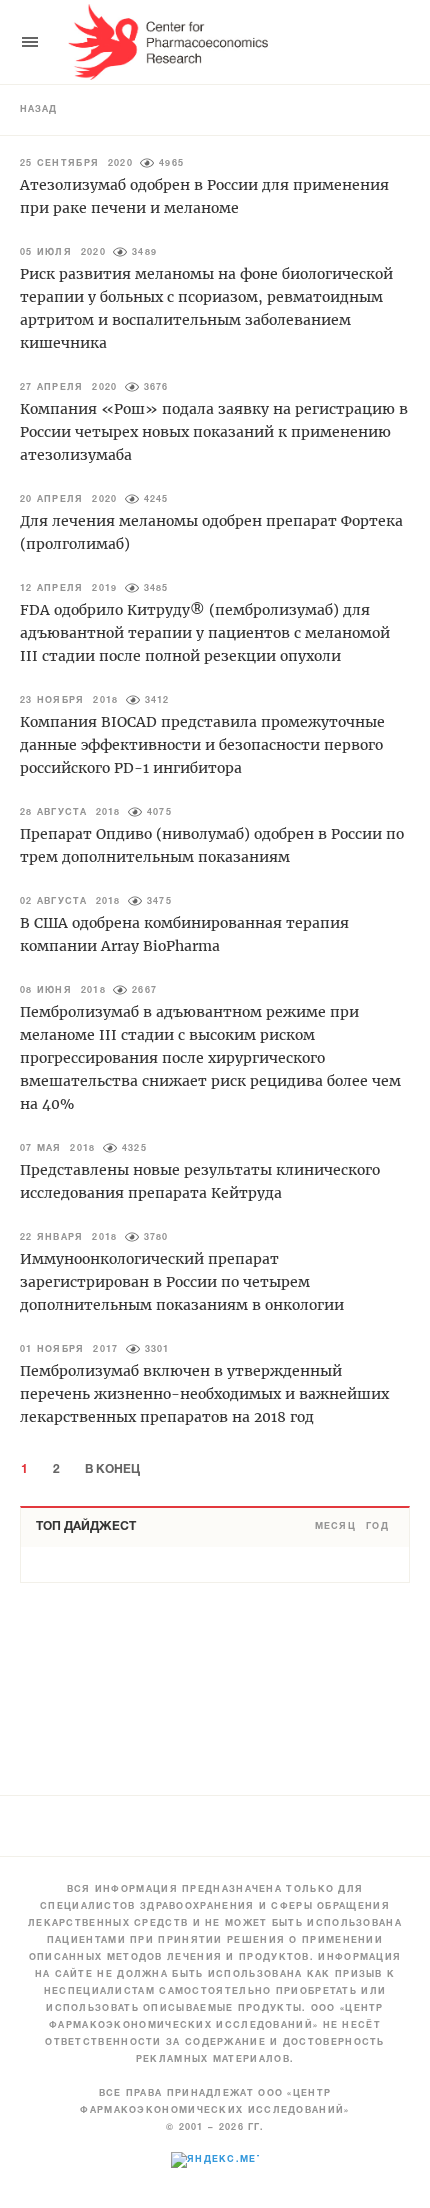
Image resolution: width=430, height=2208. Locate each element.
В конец (112, 1469)
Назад (38, 110)
